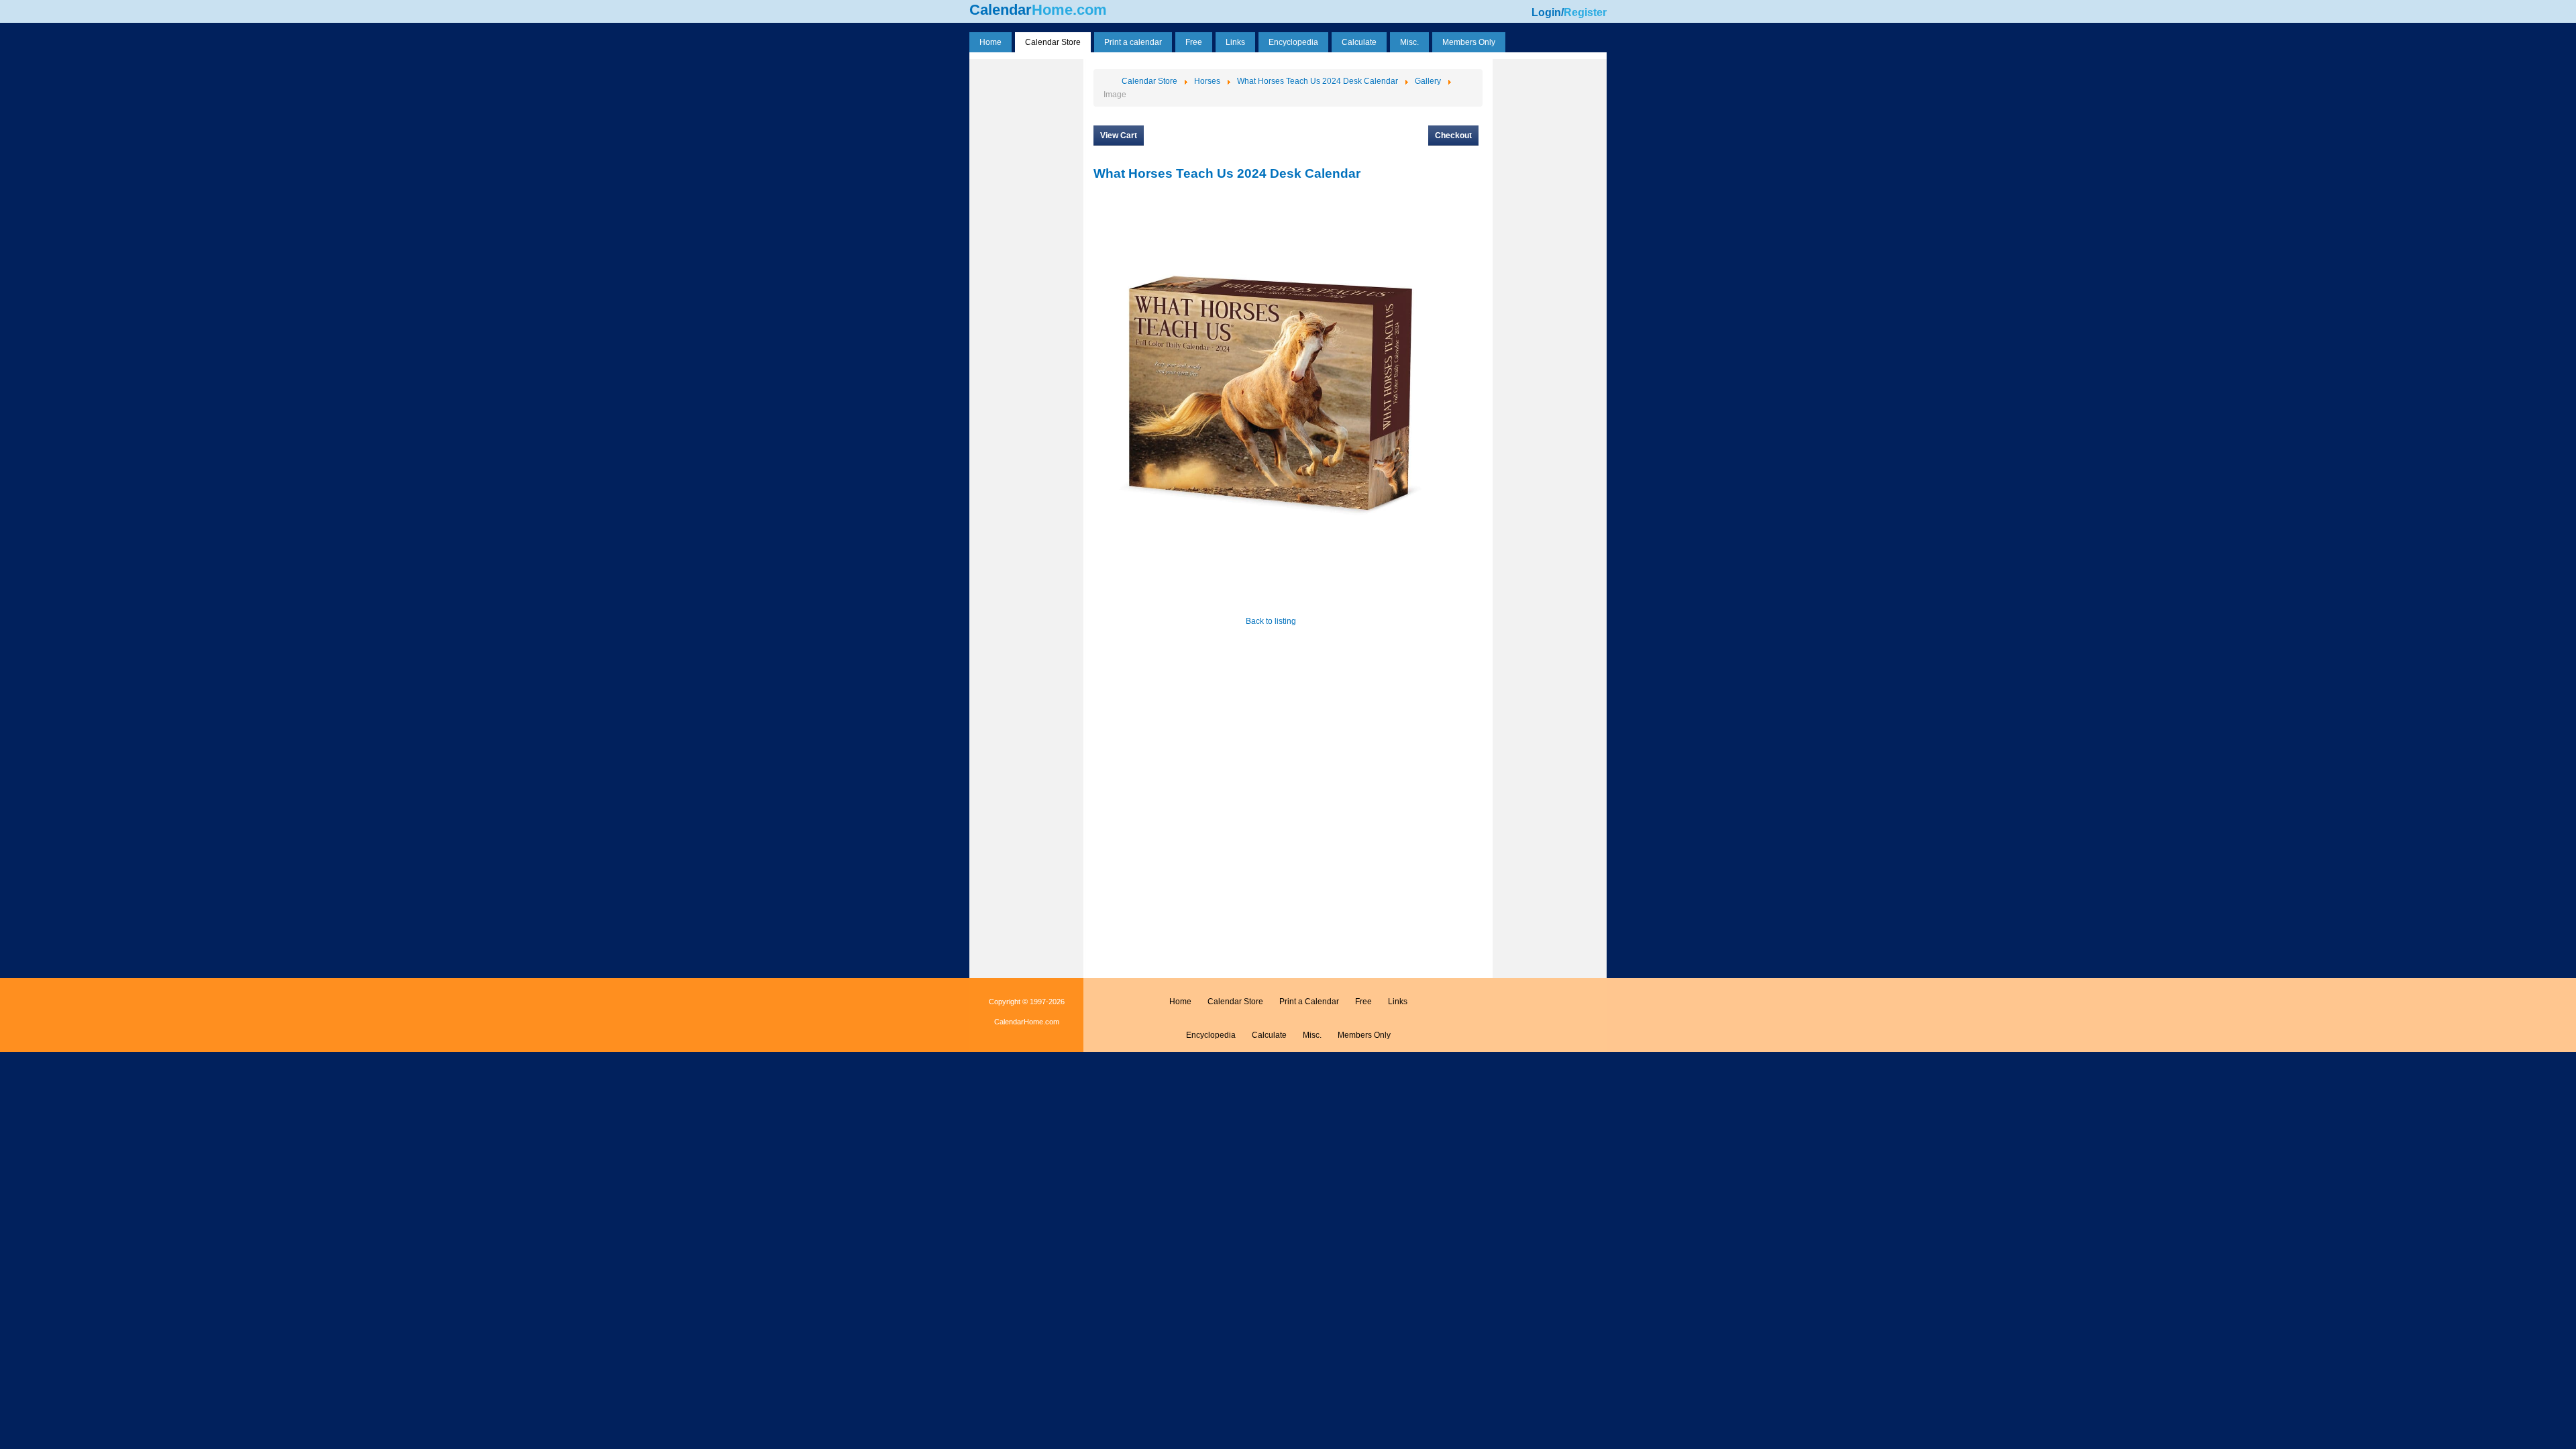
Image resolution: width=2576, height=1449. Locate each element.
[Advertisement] (1026, 264)
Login (1546, 12)
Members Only (1364, 1035)
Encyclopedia (1211, 1035)
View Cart (1119, 136)
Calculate (1269, 1035)
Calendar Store (1235, 1002)
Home (1180, 1002)
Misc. (1312, 1035)
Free (1363, 1002)
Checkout (1453, 136)
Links (1398, 1002)
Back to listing (1271, 621)
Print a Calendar (1309, 1002)
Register (1585, 12)
